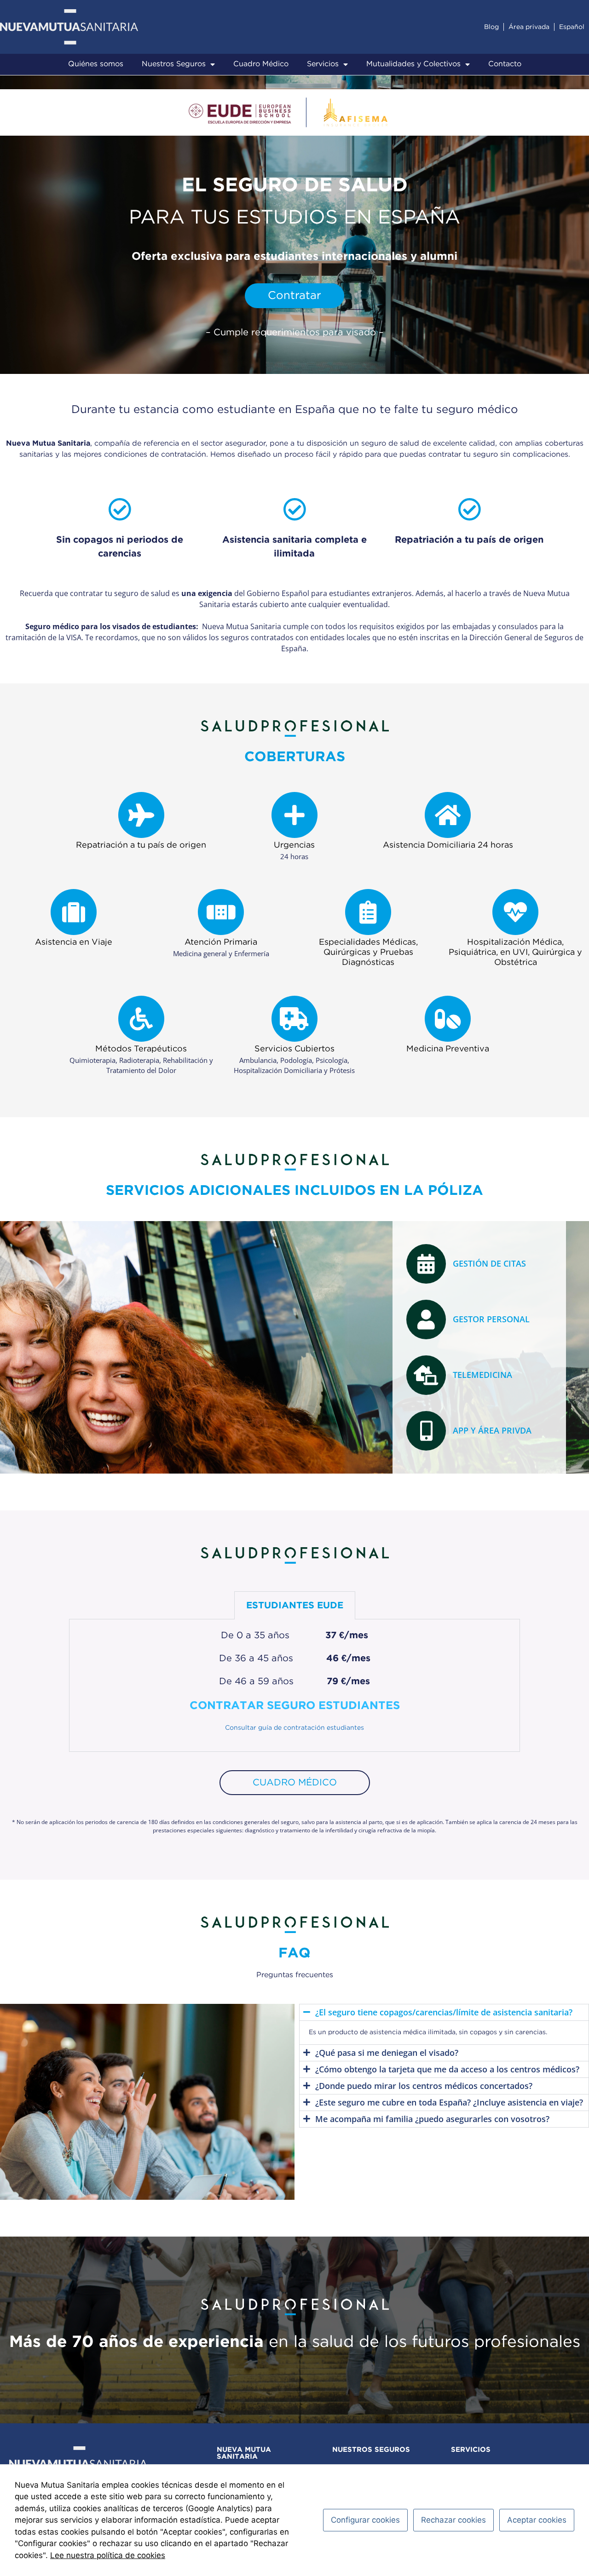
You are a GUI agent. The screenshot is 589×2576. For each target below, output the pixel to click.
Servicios (323, 64)
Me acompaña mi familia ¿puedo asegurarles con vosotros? (432, 2119)
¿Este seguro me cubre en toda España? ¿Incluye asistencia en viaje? (449, 2102)
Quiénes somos (96, 64)
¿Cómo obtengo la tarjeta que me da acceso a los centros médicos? (447, 2069)
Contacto (505, 64)
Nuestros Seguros (174, 64)
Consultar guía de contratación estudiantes (294, 1728)
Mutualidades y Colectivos (413, 64)
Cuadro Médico (261, 64)
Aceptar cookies (537, 2520)
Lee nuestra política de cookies (108, 2555)
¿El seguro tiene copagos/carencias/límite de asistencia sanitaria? (444, 2012)
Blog (491, 27)
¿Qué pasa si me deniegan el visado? (387, 2053)
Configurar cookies (365, 2520)
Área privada (529, 27)
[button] (444, 2012)
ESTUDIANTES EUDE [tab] (295, 1606)
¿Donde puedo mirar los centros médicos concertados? (424, 2086)
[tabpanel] (294, 1686)
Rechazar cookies (453, 2520)
